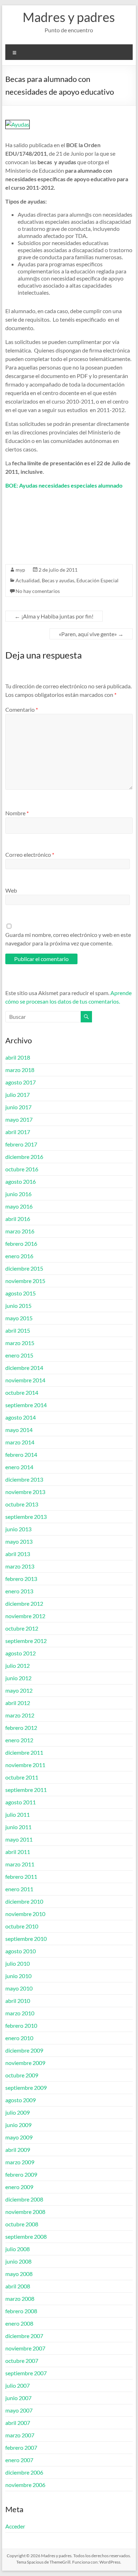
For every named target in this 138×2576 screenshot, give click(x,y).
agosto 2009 (21, 2100)
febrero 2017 (21, 1144)
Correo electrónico (30, 854)
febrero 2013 (21, 1579)
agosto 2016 (21, 1181)
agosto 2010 (21, 1951)
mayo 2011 (19, 1839)
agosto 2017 (21, 1082)
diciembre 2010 (24, 1901)
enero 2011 (19, 1889)
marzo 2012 (20, 1715)
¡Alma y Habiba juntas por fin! (54, 616)
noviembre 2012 (25, 1616)
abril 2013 (18, 1554)
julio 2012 (18, 1665)
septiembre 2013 (26, 1517)
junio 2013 (18, 1529)
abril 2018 (18, 1057)
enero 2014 (19, 1467)
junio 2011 (18, 1827)
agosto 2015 (21, 1293)
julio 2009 (18, 2112)
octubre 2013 (22, 1504)
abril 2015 (18, 1330)
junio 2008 (18, 2261)
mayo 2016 (19, 1206)
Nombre (17, 813)
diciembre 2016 (24, 1157)
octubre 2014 (22, 1392)
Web (11, 890)
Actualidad (28, 580)
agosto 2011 (21, 1802)
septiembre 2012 (26, 1641)
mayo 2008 (19, 2274)
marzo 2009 (20, 2162)
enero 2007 (19, 2460)
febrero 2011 (21, 1877)
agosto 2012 (21, 1653)
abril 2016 (18, 1219)
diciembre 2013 (24, 1479)
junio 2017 (18, 1107)
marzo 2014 (20, 1442)
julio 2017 (18, 1095)
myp (20, 570)
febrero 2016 (21, 1243)
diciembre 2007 (24, 2336)
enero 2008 (19, 2323)
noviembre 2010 (25, 1914)
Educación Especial (97, 580)
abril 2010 (18, 2001)
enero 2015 (19, 1355)
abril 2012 (18, 1703)
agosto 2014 (21, 1417)
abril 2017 (18, 1132)
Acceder (15, 2526)
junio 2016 (18, 1194)
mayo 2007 (19, 2410)
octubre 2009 (22, 2075)
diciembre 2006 (24, 2472)
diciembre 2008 (24, 2199)
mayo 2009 (19, 2137)
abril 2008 (18, 2286)
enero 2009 (19, 2187)
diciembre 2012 (24, 1603)
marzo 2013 (20, 1566)
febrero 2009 (21, 2174)
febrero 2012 (21, 1728)
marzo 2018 (20, 1070)
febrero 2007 (21, 2447)
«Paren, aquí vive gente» (91, 634)
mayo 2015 (19, 1318)
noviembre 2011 (25, 1765)
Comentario (22, 709)
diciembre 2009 (24, 2050)
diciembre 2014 (24, 1368)
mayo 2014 (19, 1430)
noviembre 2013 (25, 1492)
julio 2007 (18, 2385)
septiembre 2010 (26, 1939)
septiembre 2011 (26, 1790)
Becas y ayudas (58, 580)
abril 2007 (18, 2423)
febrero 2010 (21, 2025)
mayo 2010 (19, 1988)
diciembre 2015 (24, 1268)
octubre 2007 (22, 2361)
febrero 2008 (21, 2311)
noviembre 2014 (25, 1380)
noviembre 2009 (25, 2063)
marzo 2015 (20, 1343)
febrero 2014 (21, 1454)
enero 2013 (19, 1591)
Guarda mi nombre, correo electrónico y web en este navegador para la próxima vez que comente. (68, 939)
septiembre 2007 (26, 2373)
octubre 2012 (22, 1628)
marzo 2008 (20, 2299)
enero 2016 (19, 1256)
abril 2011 (18, 1852)
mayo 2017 (19, 1119)
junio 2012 (18, 1678)
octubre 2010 (22, 1926)
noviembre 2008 (25, 2212)
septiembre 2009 (26, 2088)
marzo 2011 (20, 1864)
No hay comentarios (38, 591)
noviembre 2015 (25, 1281)
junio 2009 (18, 2125)
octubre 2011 (22, 1777)
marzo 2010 (20, 2013)
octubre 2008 (22, 2224)
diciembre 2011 (24, 1752)
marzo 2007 (20, 2435)
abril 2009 (18, 2150)
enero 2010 (19, 2038)
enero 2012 (19, 1740)
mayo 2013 (19, 1541)
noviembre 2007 (25, 2348)
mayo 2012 (19, 1690)
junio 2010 (18, 1976)
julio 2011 (18, 1814)
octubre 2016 (22, 1169)
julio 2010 (18, 1963)
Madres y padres (69, 17)
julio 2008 (18, 2249)
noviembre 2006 (25, 2485)
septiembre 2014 (26, 1405)
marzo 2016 (20, 1231)
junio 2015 (18, 1306)
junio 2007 (18, 2398)
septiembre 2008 (26, 2236)
